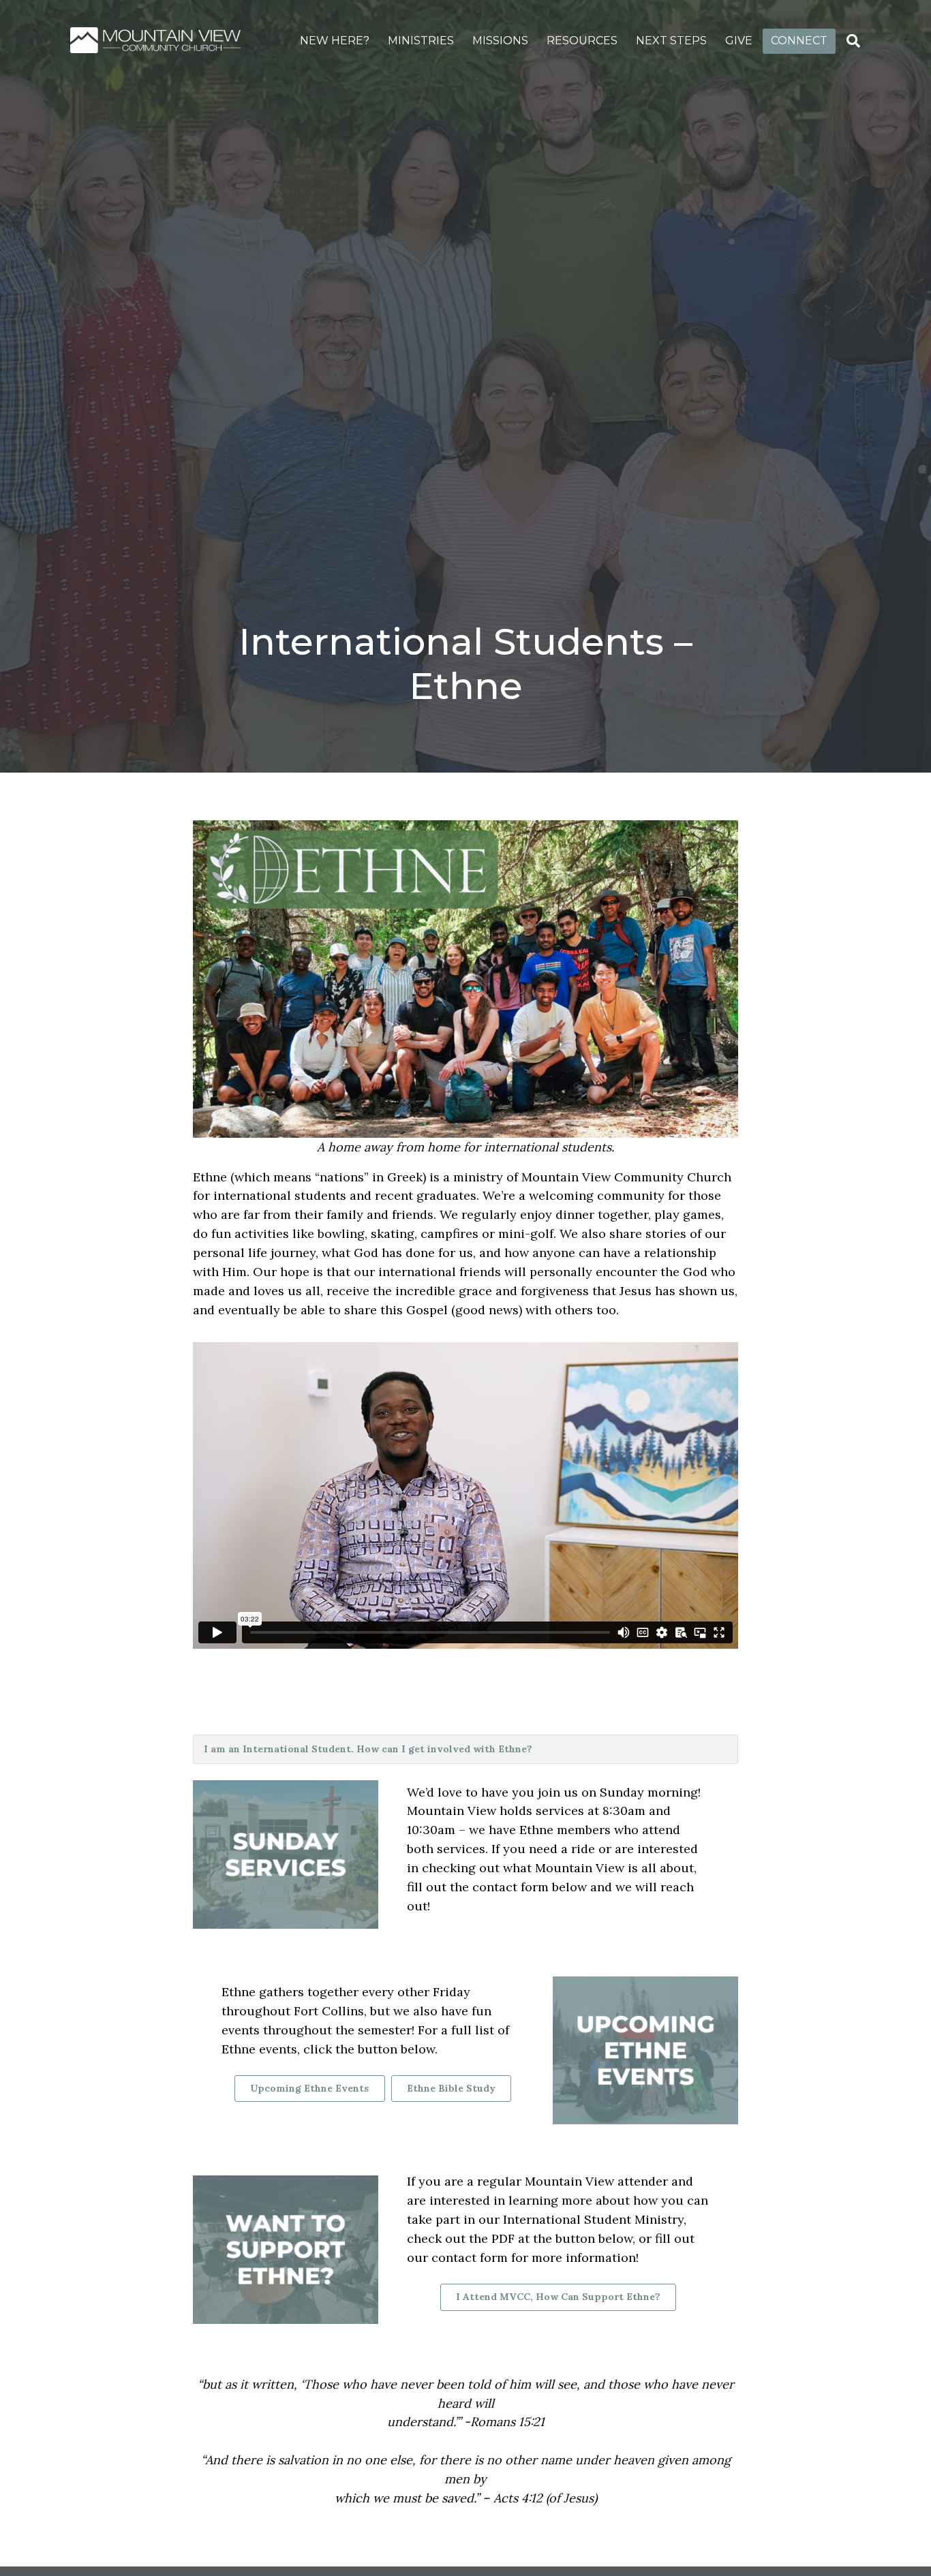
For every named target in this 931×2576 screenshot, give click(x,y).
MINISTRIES (421, 41)
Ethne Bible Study (451, 2088)
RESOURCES (582, 41)
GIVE (739, 41)
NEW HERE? (335, 41)
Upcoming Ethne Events (309, 2088)
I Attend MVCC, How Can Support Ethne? (558, 2297)
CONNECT (799, 41)
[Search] (853, 41)
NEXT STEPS (671, 41)
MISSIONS (500, 41)
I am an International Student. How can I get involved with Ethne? (368, 1749)
